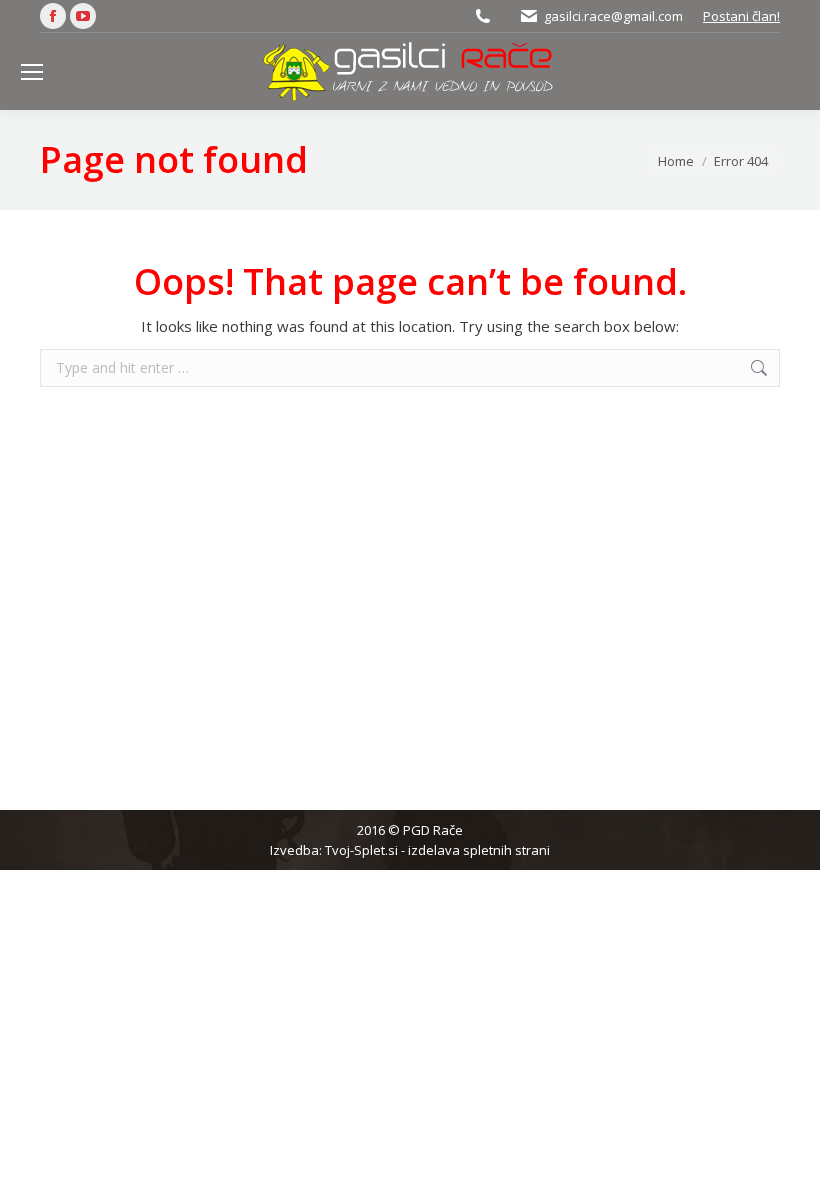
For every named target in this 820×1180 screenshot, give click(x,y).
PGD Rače (433, 830)
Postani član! (741, 16)
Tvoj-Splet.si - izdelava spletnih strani (437, 850)
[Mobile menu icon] (32, 72)
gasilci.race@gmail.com (613, 16)
